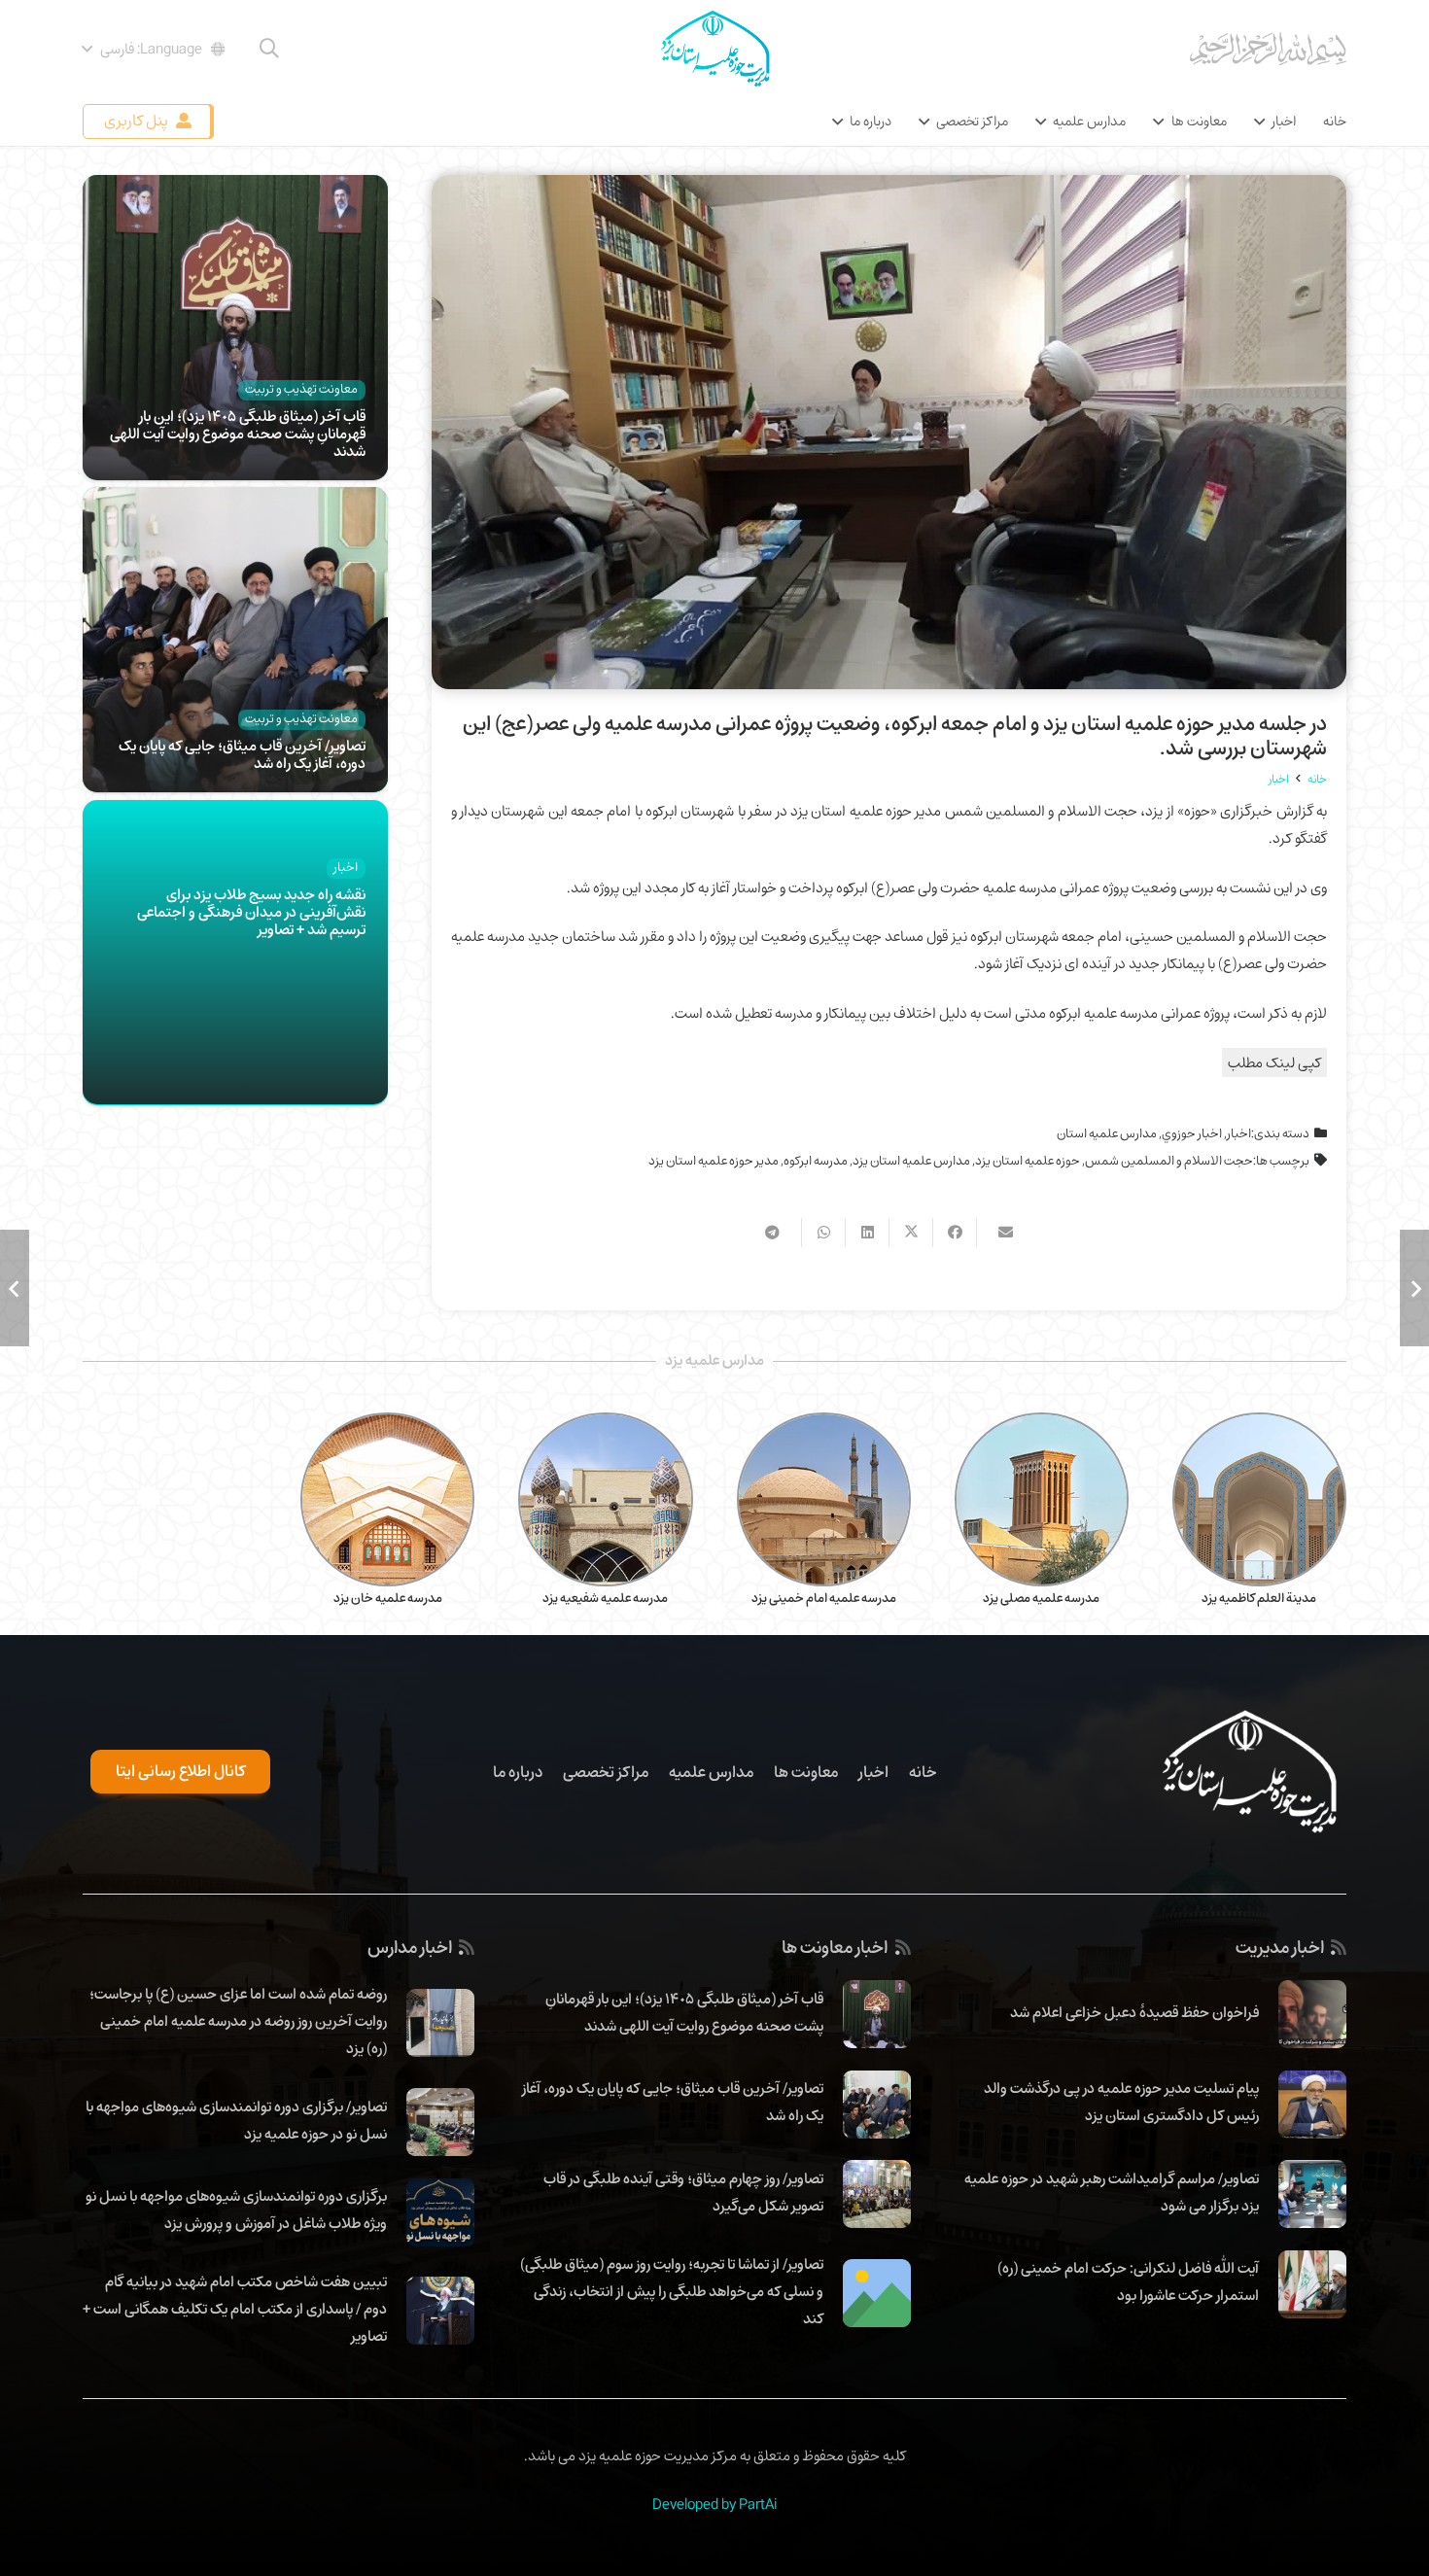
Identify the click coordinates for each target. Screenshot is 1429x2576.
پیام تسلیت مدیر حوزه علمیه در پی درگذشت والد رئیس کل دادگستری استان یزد (1121, 2102)
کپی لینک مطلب (1274, 1062)
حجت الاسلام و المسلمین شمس (1169, 1161)
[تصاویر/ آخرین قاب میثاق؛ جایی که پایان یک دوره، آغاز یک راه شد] (235, 501)
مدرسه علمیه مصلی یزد (1041, 1598)
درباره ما (518, 1772)
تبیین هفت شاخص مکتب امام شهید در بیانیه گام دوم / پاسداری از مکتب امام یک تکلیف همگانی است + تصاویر (235, 2309)
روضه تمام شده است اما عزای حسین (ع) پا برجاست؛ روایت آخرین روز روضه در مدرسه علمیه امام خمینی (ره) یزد (238, 2021)
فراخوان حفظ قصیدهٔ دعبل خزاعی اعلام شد (1134, 2012)
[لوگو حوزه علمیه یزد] (714, 49)
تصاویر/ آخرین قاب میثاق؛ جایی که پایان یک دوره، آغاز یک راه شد (242, 754)
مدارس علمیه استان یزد (911, 1161)
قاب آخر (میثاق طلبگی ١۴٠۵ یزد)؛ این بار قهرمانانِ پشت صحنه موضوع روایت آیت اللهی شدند (238, 434)
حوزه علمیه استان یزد (1028, 1161)
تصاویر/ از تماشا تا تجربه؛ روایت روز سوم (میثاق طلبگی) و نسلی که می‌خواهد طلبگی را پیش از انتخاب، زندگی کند (672, 2291)
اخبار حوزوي (1192, 1133)
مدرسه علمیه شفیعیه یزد (605, 1598)
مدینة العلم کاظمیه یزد (1259, 1598)
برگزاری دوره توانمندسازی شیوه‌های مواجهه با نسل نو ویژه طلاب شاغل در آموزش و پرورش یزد (236, 2210)
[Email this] (998, 1233)
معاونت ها (806, 1772)
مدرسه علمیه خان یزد (388, 1598)
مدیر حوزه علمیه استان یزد (714, 1161)
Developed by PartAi (714, 2504)
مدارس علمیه (711, 1772)
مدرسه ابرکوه (816, 1161)
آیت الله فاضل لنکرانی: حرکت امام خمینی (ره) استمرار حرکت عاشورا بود (1128, 2281)
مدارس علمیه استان (1107, 1133)
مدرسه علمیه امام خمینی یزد (824, 1598)
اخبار (1239, 1133)
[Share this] (954, 1233)
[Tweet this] (910, 1233)
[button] (269, 49)
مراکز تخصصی (606, 1772)
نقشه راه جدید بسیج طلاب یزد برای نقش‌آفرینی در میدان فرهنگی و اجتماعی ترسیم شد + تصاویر (251, 912)
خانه (923, 1772)
